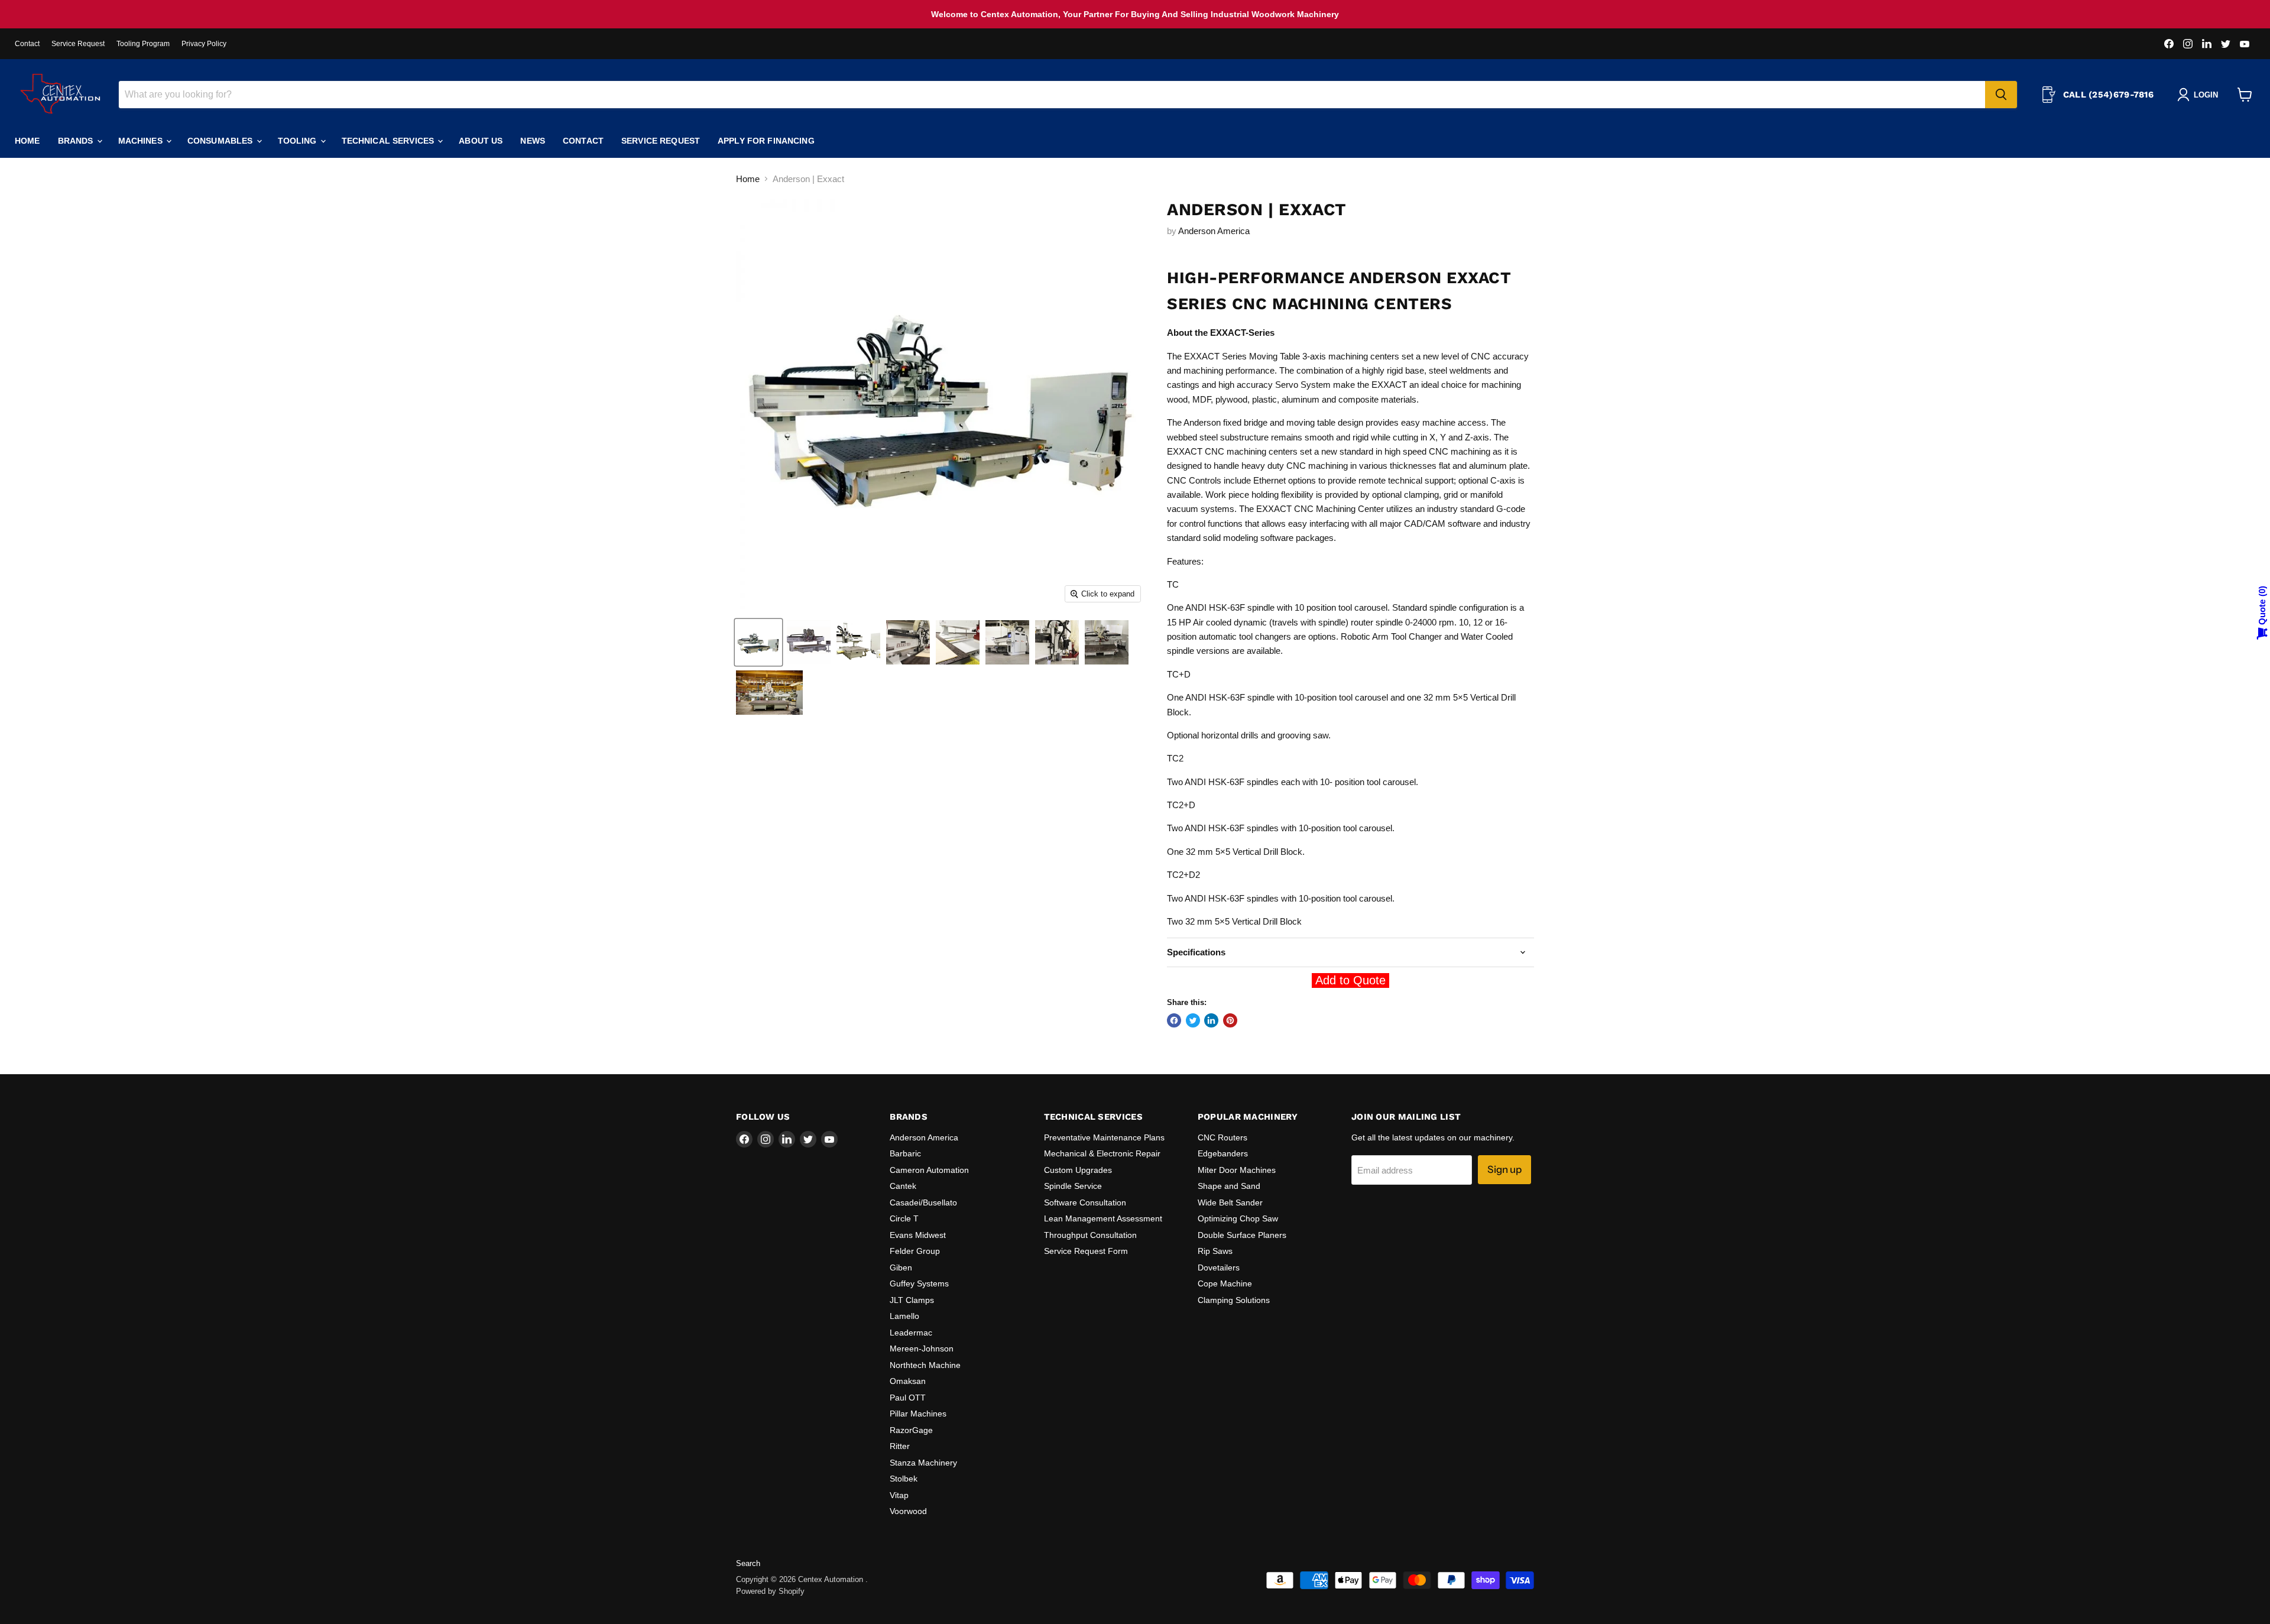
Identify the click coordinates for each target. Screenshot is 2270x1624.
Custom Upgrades (1078, 1170)
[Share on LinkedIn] (1211, 1020)
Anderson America (1214, 231)
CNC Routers (1222, 1137)
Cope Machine (1225, 1283)
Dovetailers (1219, 1268)
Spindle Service (1073, 1186)
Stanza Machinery (923, 1463)
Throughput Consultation (1090, 1235)
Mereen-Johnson (922, 1349)
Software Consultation (1085, 1202)
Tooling (299, 141)
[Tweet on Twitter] (1193, 1020)
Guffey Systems (919, 1283)
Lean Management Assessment (1103, 1218)
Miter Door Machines (1237, 1170)
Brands (77, 141)
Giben (901, 1268)
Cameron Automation (929, 1170)
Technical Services (389, 141)
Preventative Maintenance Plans (1104, 1137)
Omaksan (908, 1381)
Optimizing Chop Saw (1238, 1218)
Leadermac (911, 1333)
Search (748, 1563)
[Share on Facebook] (1174, 1020)
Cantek (903, 1186)
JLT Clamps (912, 1300)
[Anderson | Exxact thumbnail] (758, 642)
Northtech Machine (925, 1365)
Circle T (904, 1218)
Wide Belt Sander (1230, 1202)
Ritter (900, 1446)
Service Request (78, 44)
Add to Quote (1350, 980)
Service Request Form (1086, 1251)
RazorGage (911, 1430)
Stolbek (904, 1479)
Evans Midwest (918, 1235)
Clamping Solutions (1234, 1300)
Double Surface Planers (1242, 1235)
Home (27, 141)
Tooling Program (143, 44)
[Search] (2001, 95)
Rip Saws (1215, 1251)
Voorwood (908, 1511)
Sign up (1504, 1169)
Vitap (899, 1495)
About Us (481, 141)
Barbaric (905, 1153)
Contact (27, 44)
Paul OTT (908, 1398)
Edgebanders (1223, 1153)
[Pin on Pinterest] (1230, 1020)
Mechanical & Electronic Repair (1102, 1153)
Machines (142, 141)
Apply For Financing (766, 141)
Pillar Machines (918, 1414)
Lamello (904, 1316)
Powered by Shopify (770, 1591)
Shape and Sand (1229, 1186)
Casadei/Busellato (923, 1202)
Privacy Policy (204, 44)
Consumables (221, 141)
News (533, 141)
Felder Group (915, 1251)
